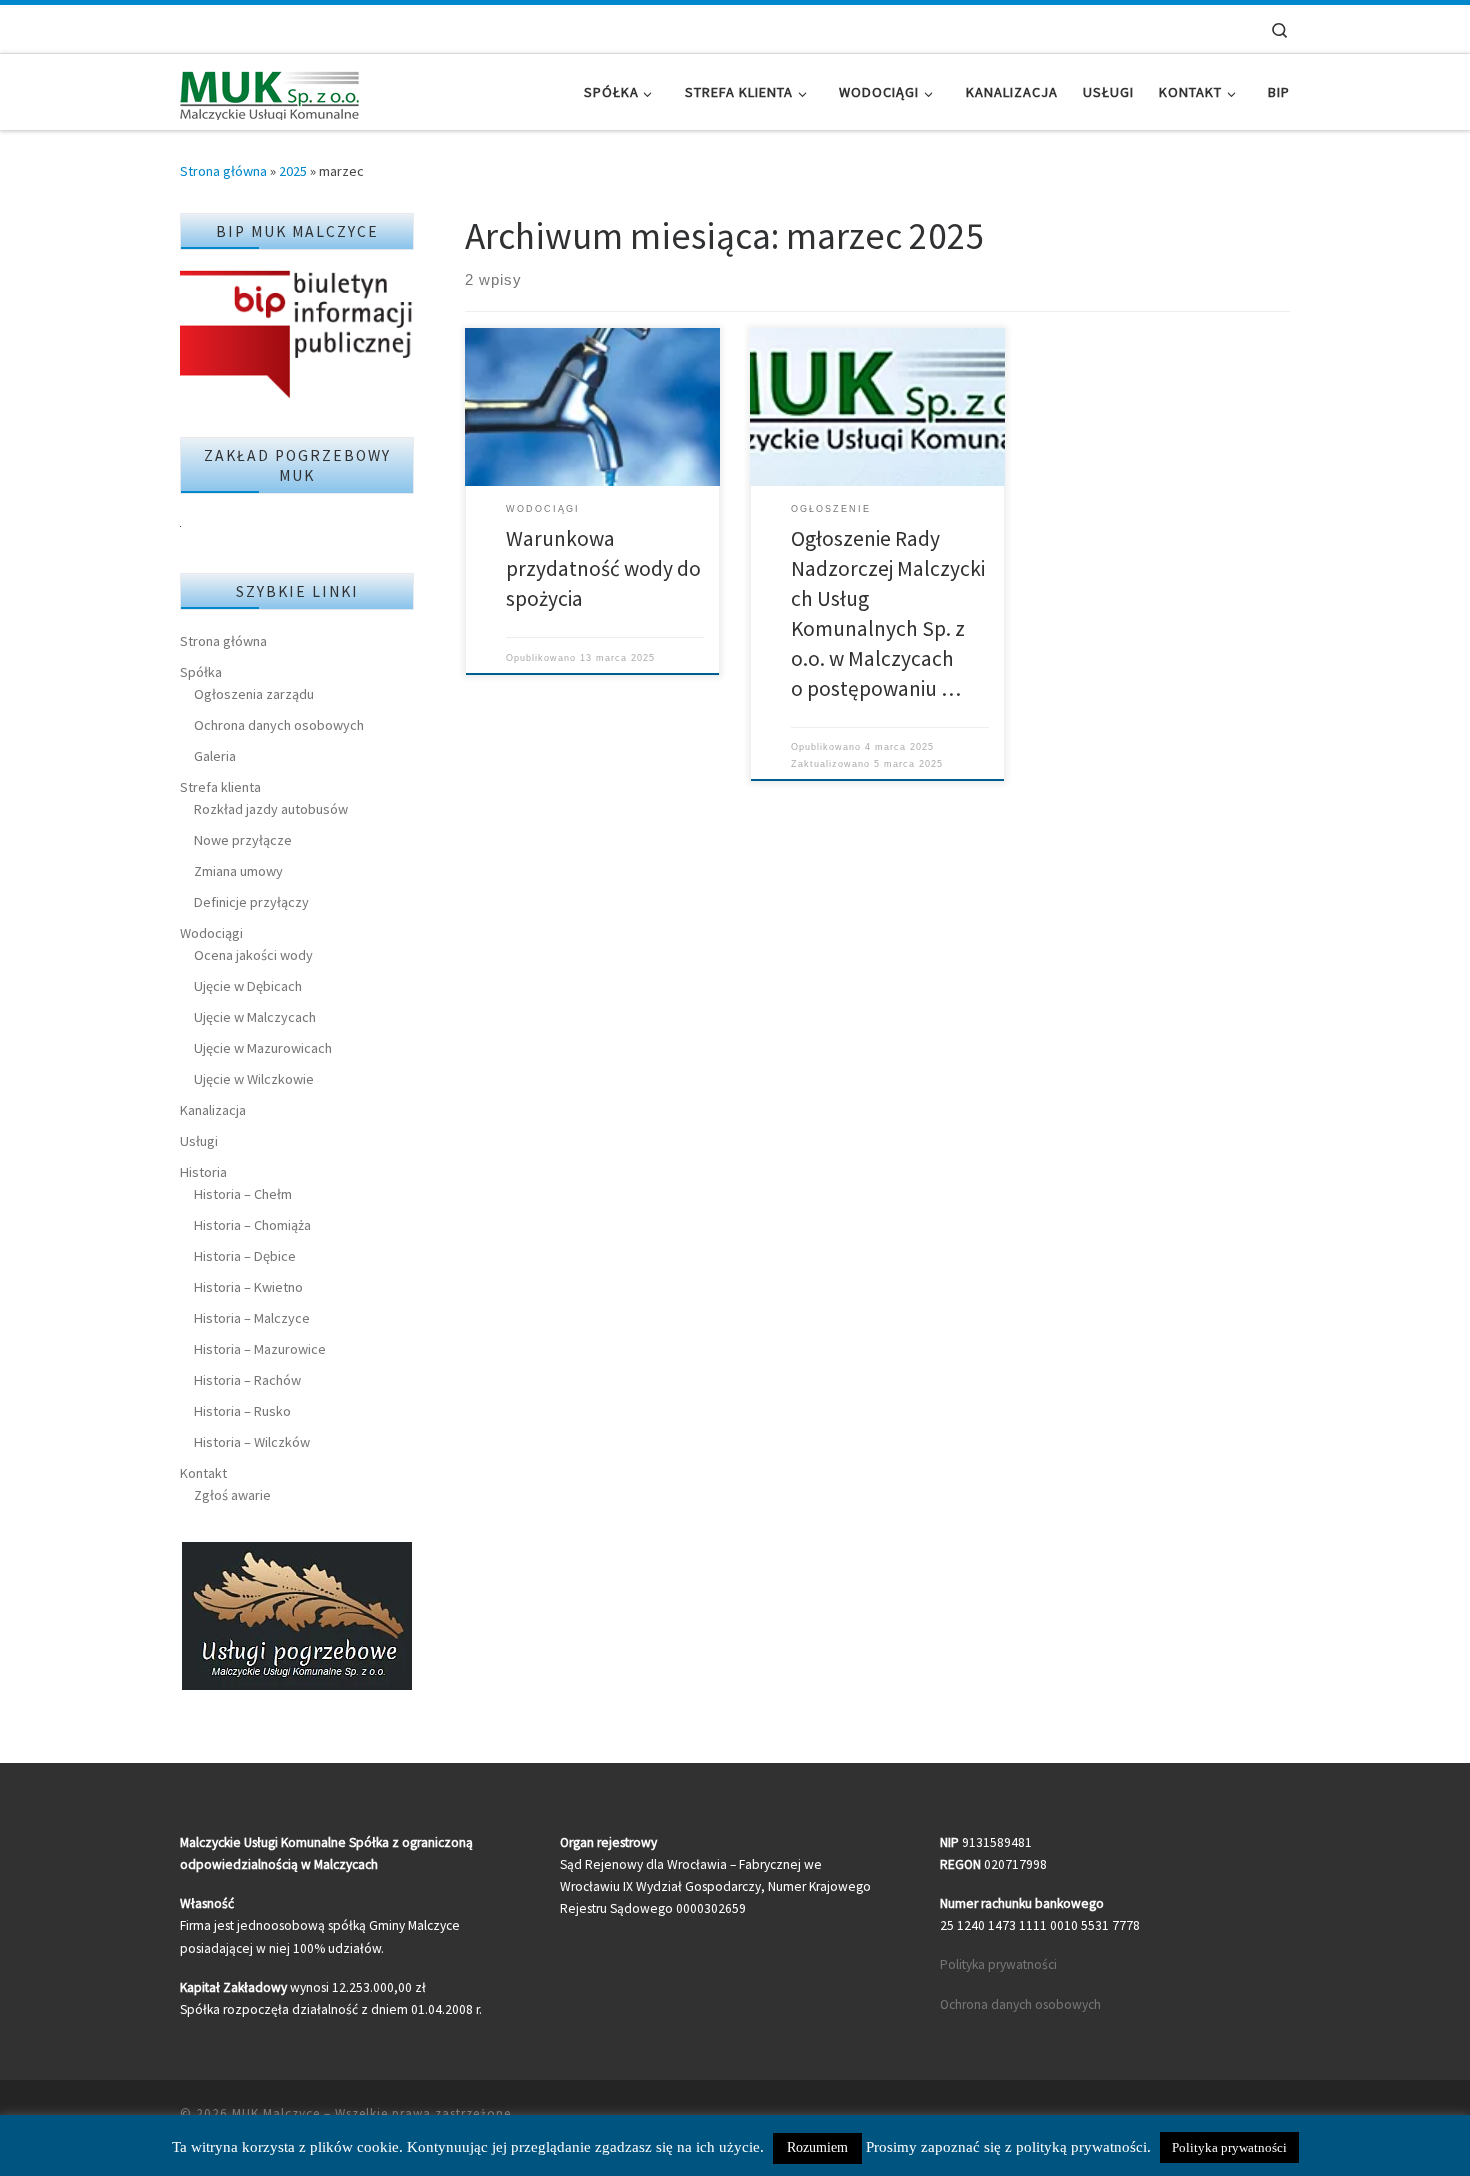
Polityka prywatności (998, 1964)
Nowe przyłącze (243, 840)
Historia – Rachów (247, 1380)
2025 (293, 171)
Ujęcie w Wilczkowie (254, 1079)
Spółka (201, 672)
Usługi (199, 1141)
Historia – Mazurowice (260, 1349)
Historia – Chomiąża (252, 1225)
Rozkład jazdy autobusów (271, 809)
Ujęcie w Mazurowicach (263, 1048)
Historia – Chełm (243, 1194)
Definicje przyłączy (251, 902)
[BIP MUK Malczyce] (297, 336)
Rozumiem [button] (817, 2147)
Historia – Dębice (245, 1256)
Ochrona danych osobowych (279, 725)
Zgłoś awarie (232, 1495)
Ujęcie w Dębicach (248, 986)
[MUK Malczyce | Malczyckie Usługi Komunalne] (270, 91)
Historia (203, 1172)
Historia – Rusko (242, 1411)
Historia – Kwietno (248, 1287)
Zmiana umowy (238, 871)
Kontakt (203, 1473)
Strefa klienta (220, 787)
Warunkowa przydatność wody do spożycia (603, 568)
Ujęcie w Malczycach (255, 1017)
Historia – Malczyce (252, 1318)
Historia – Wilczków (252, 1442)
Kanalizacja (213, 1110)
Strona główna (223, 171)
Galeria (215, 756)
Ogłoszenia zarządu (254, 694)
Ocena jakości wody (253, 955)
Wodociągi (211, 933)
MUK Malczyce (276, 2113)
